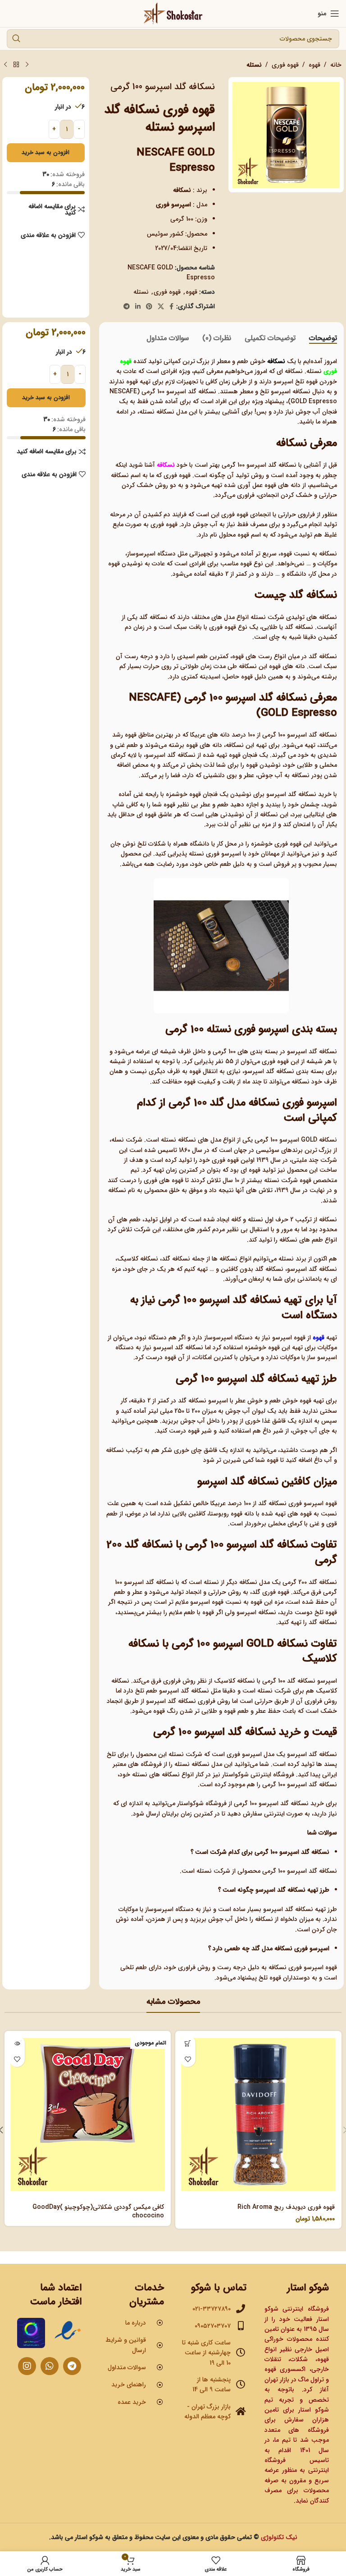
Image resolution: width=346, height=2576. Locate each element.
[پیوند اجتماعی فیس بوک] (171, 307)
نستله (254, 65)
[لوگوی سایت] (173, 13)
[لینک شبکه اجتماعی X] (161, 307)
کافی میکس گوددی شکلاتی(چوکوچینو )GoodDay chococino (98, 2212)
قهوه (314, 65)
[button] (188, 2043)
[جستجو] (16, 39)
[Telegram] (72, 2366)
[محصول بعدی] (5, 65)
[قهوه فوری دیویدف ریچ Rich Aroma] (258, 2114)
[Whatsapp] (50, 2366)
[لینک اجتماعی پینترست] (149, 307)
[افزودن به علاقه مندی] (188, 2059)
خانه (336, 65)
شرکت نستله (267, 617)
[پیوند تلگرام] (127, 307)
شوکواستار (191, 1803)
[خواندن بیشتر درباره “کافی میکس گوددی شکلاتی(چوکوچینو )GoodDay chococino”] (17, 2043)
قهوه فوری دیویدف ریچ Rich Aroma (286, 2207)
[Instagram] (27, 2366)
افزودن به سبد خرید (46, 152)
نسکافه (166, 465)
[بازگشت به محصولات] (16, 65)
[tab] (323, 338)
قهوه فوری (285, 65)
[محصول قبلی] (27, 65)
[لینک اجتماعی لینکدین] (138, 307)
